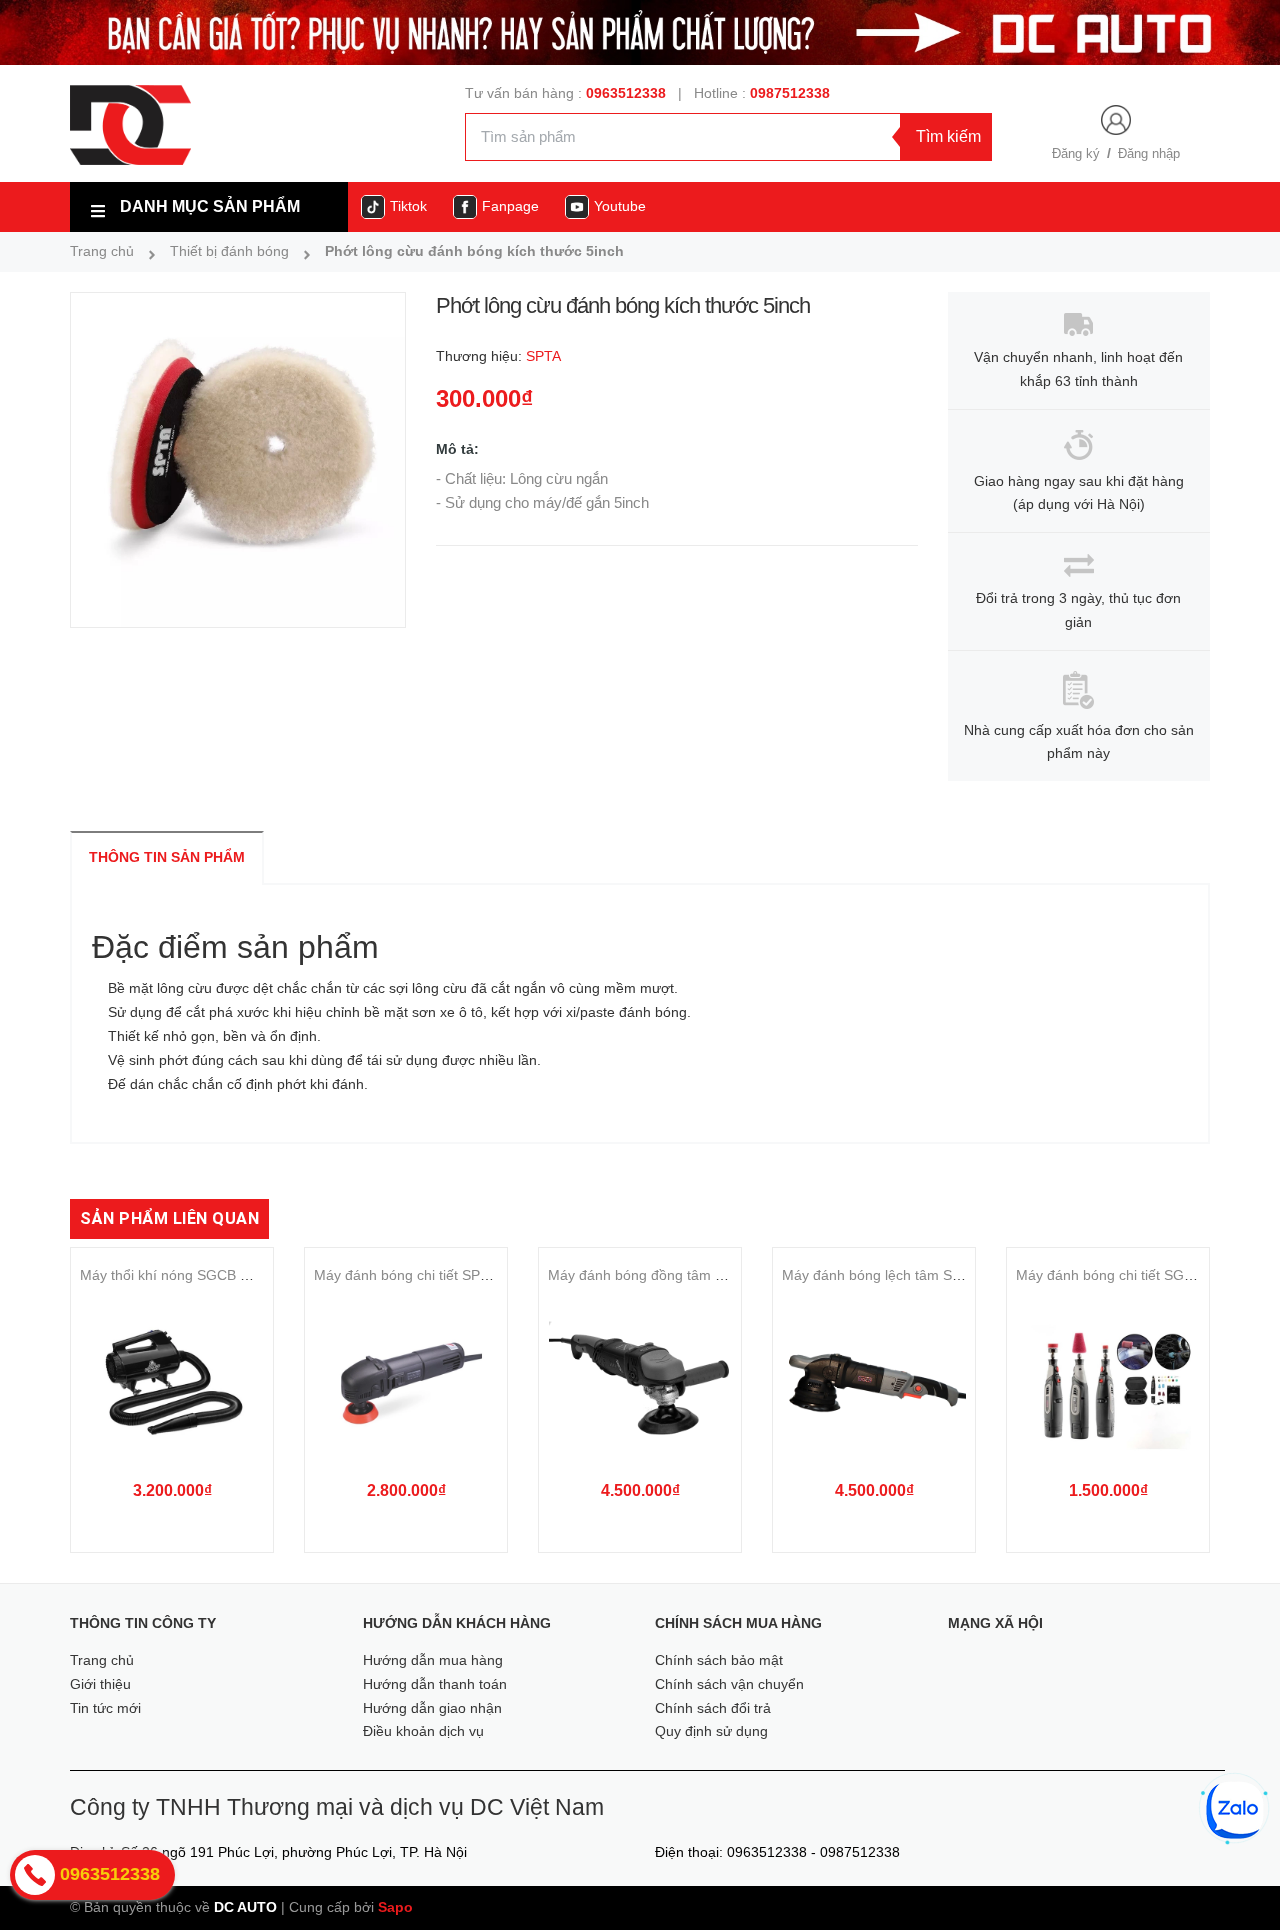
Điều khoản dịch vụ (423, 1731)
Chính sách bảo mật (719, 1660)
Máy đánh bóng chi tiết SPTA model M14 (442, 1275)
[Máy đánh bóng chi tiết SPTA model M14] (406, 1382)
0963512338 (626, 93)
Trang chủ (102, 1660)
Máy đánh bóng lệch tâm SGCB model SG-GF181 (940, 1275)
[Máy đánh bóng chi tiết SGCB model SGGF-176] (1108, 1382)
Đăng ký (1076, 153)
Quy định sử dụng (711, 1731)
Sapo (395, 1907)
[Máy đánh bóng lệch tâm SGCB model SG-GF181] (874, 1382)
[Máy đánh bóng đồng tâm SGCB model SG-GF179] (640, 1382)
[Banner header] (640, 31)
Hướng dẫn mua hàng (433, 1660)
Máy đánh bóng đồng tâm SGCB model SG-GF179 (709, 1275)
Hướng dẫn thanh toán (435, 1684)
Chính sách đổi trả (713, 1708)
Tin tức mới (105, 1708)
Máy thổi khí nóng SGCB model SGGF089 (213, 1275)
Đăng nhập (1149, 153)
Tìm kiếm (948, 136)
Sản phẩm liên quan (169, 1218)
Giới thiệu (100, 1684)
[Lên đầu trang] (1237, 1880)
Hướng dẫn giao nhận (432, 1708)
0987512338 (790, 93)
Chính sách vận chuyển (729, 1684)
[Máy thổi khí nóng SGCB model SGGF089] (172, 1382)
